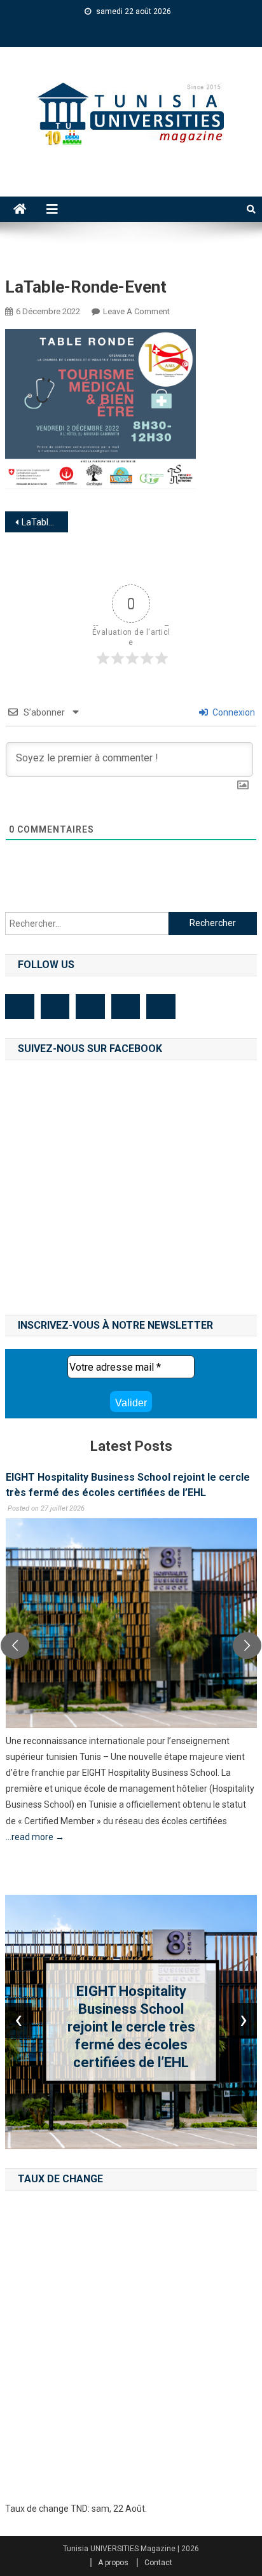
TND (79, 2509)
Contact (158, 2563)
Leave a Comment (136, 311)
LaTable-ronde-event (45, 522)
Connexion (233, 712)
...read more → (34, 1837)
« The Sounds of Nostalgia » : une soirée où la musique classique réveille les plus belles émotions (132, 2026)
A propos (113, 2563)
